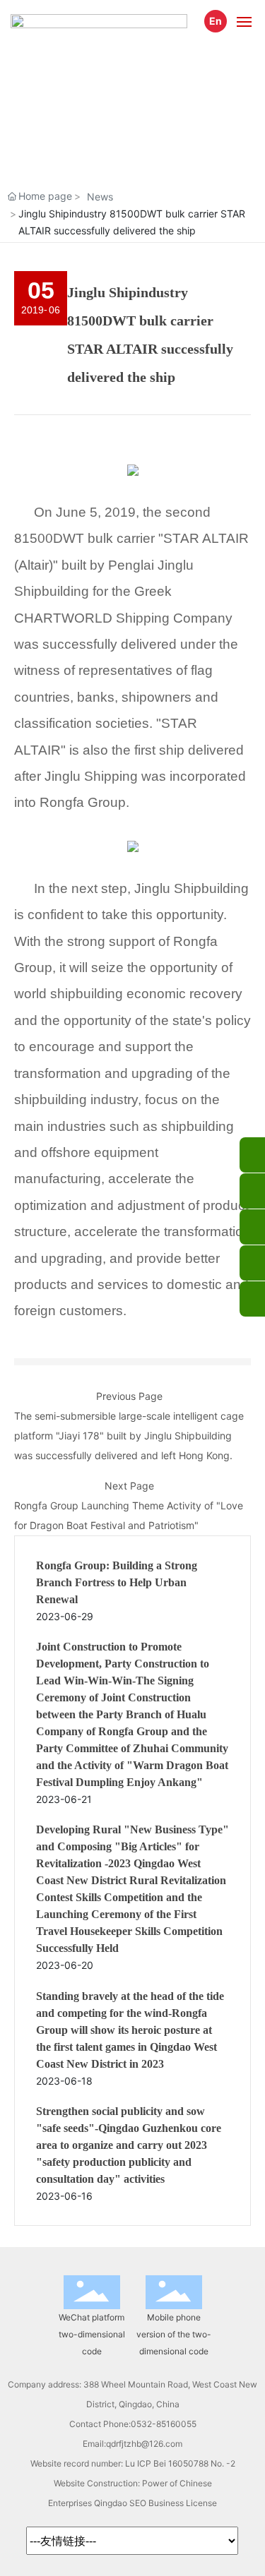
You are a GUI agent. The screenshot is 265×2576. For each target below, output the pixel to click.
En (216, 21)
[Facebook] (252, 1227)
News (100, 197)
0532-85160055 (164, 2424)
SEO (138, 2503)
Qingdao (111, 2503)
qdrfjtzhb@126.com (144, 2444)
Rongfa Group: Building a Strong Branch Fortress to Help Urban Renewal (117, 1582)
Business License (183, 2503)
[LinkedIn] (252, 1263)
